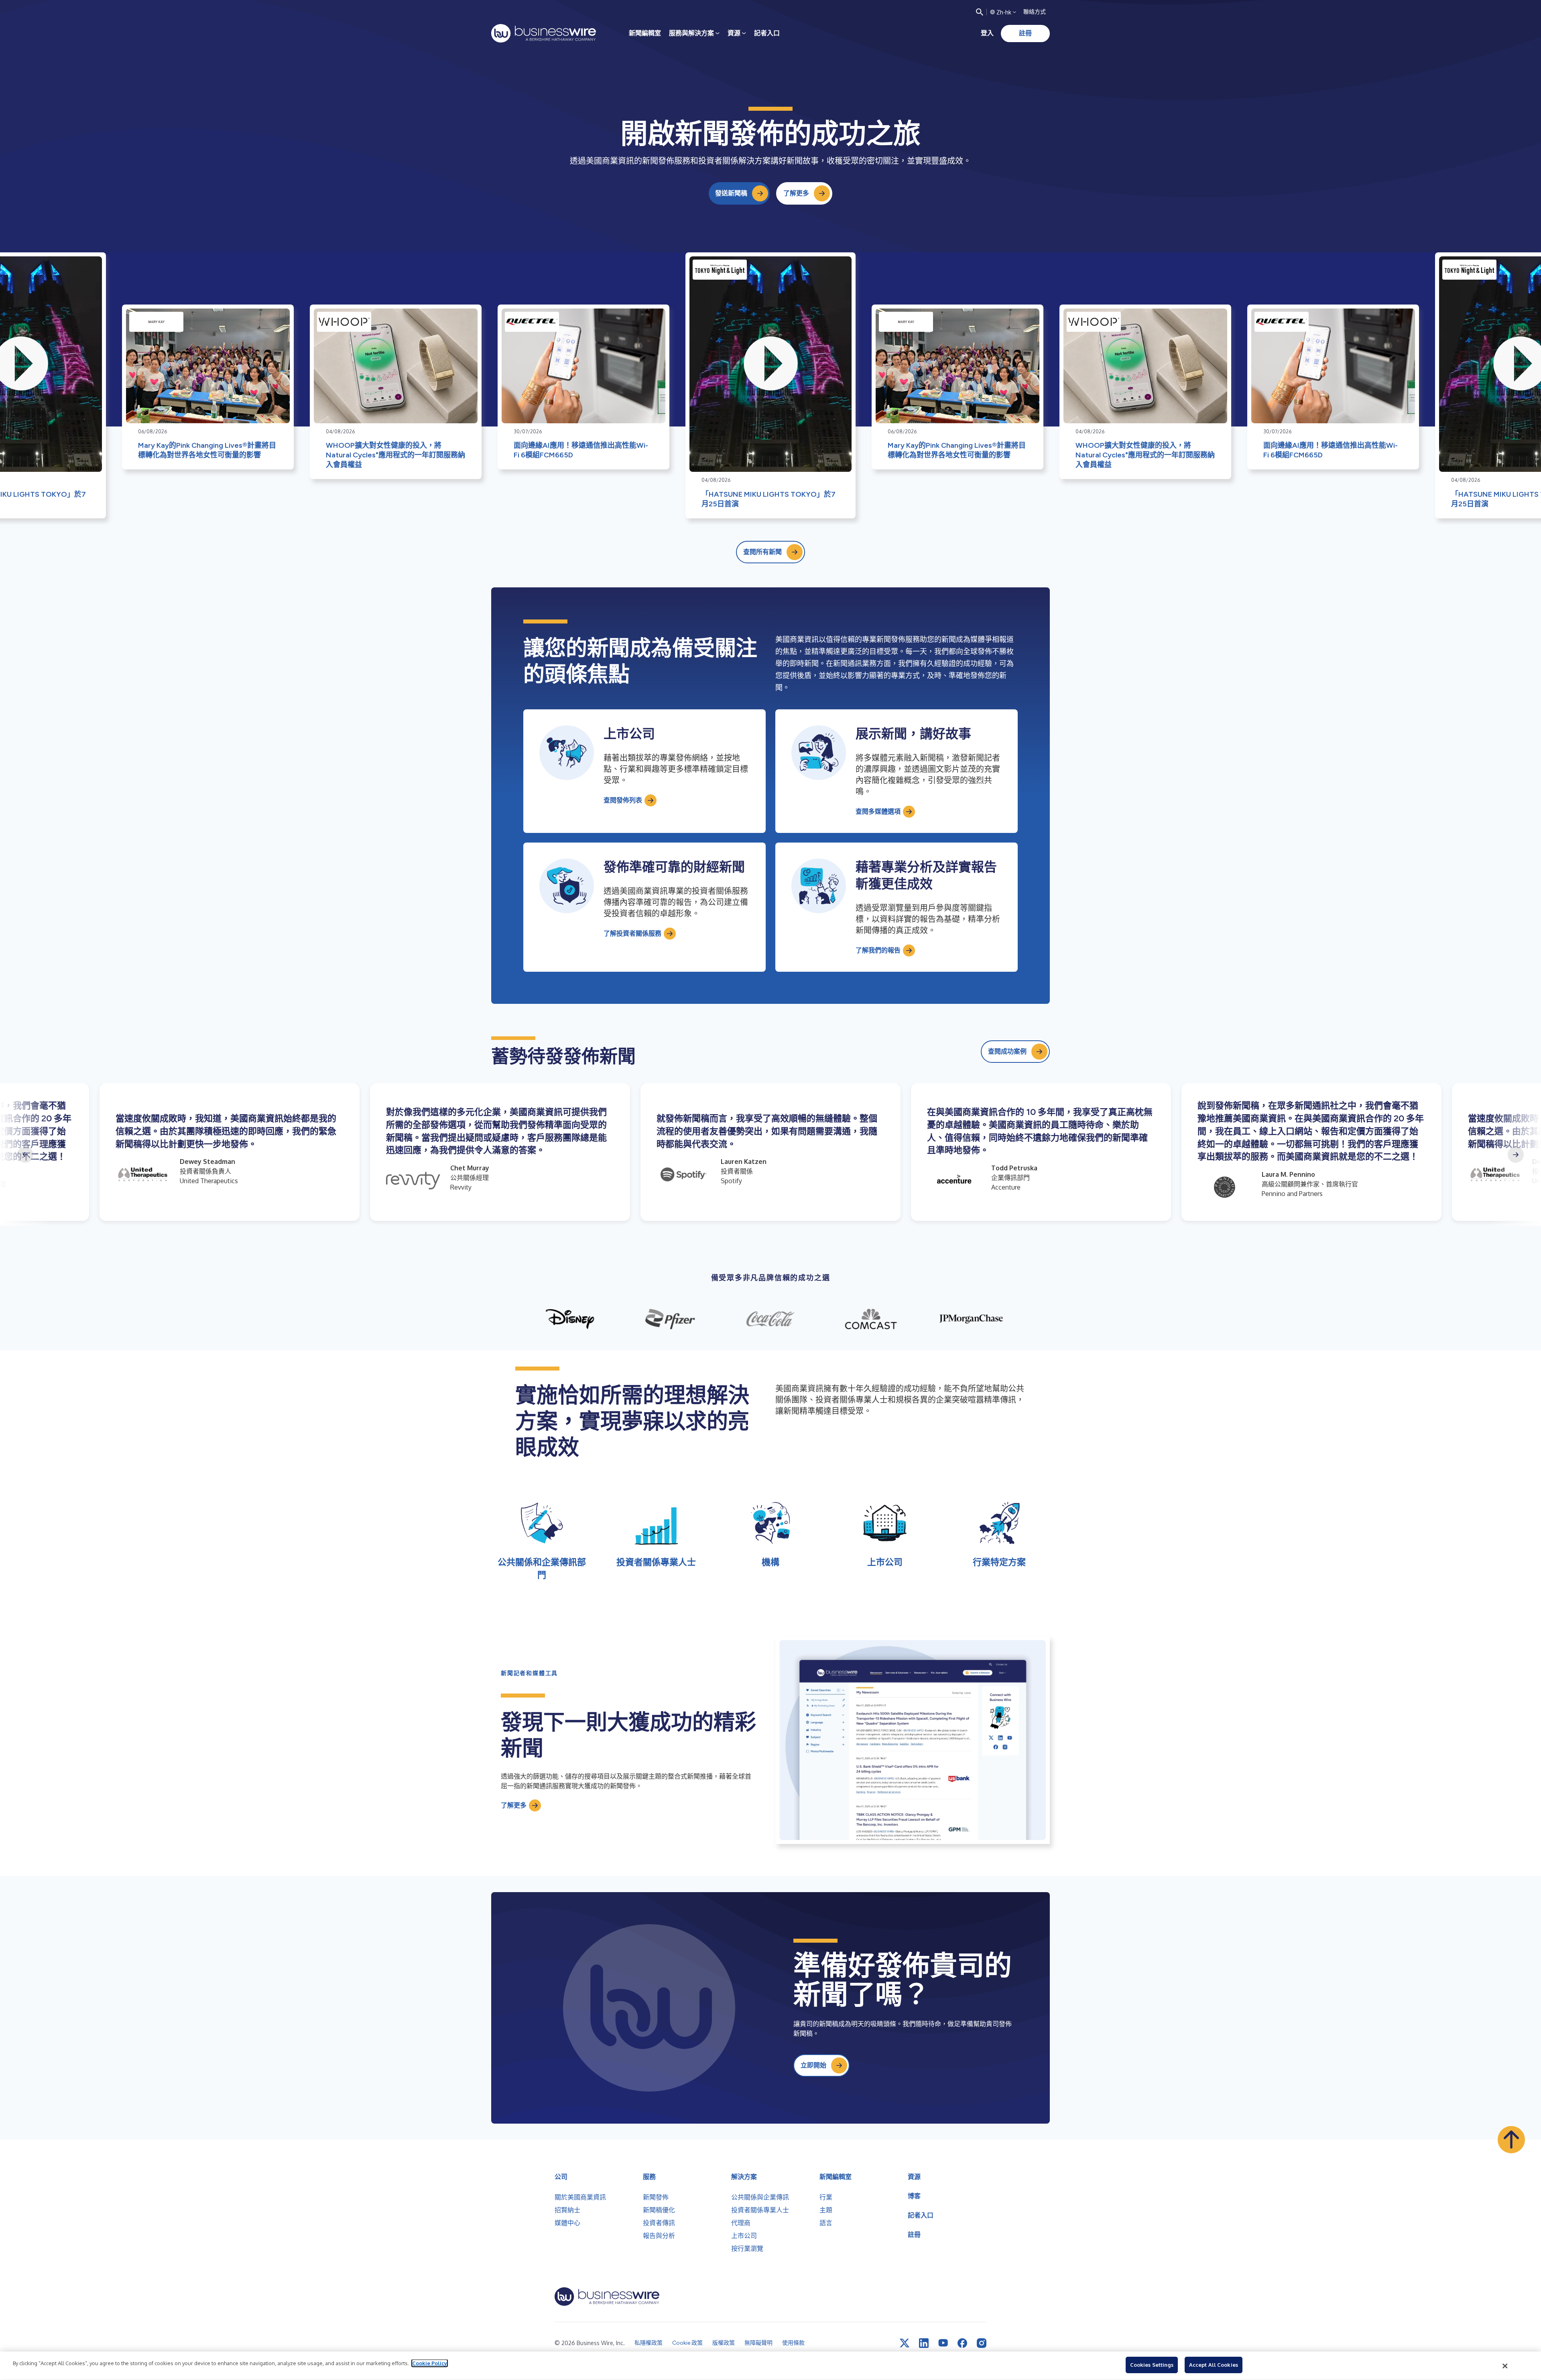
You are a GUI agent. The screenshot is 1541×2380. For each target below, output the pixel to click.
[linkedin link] (924, 2343)
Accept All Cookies (1214, 2365)
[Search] (980, 12)
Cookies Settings (1152, 2365)
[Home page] (544, 33)
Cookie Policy (430, 2363)
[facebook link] (962, 2343)
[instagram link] (982, 2343)
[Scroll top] (1511, 2140)
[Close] (1505, 2366)
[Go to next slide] (1516, 1155)
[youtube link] (943, 2343)
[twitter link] (905, 2343)
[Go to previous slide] (25, 1155)
